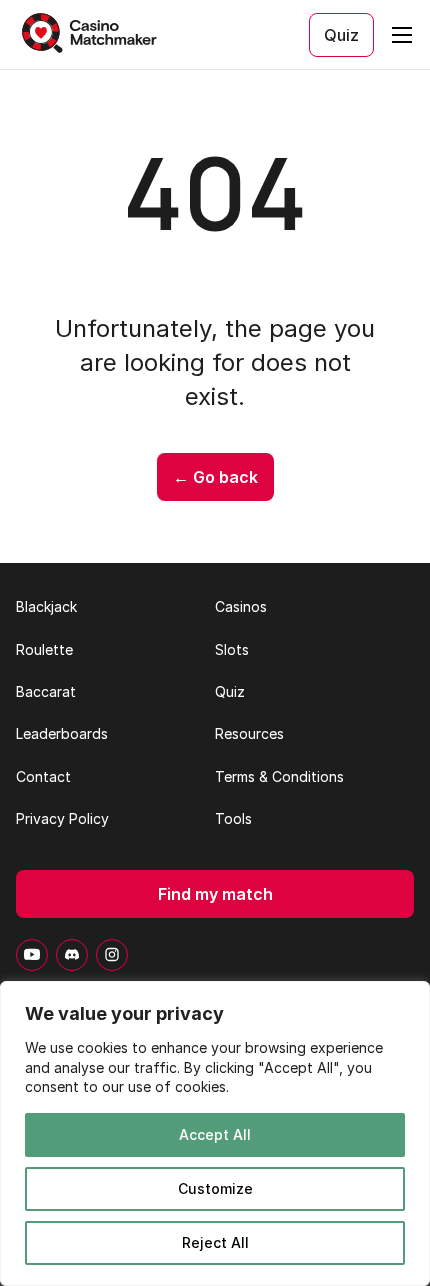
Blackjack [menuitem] (46, 606)
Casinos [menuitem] (241, 606)
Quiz (341, 35)
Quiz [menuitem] (230, 691)
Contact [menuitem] (43, 776)
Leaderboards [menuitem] (62, 733)
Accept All (215, 1134)
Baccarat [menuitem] (46, 691)
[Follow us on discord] (72, 955)
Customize (215, 1188)
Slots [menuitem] (232, 649)
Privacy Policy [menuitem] (62, 818)
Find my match (215, 894)
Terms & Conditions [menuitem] (279, 776)
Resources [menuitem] (249, 733)
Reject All (215, 1242)
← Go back (215, 477)
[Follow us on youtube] (32, 955)
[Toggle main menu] (402, 35)
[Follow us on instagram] (112, 955)
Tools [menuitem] (233, 818)
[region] (215, 1133)
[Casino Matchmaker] (92, 34)
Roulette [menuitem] (44, 649)
